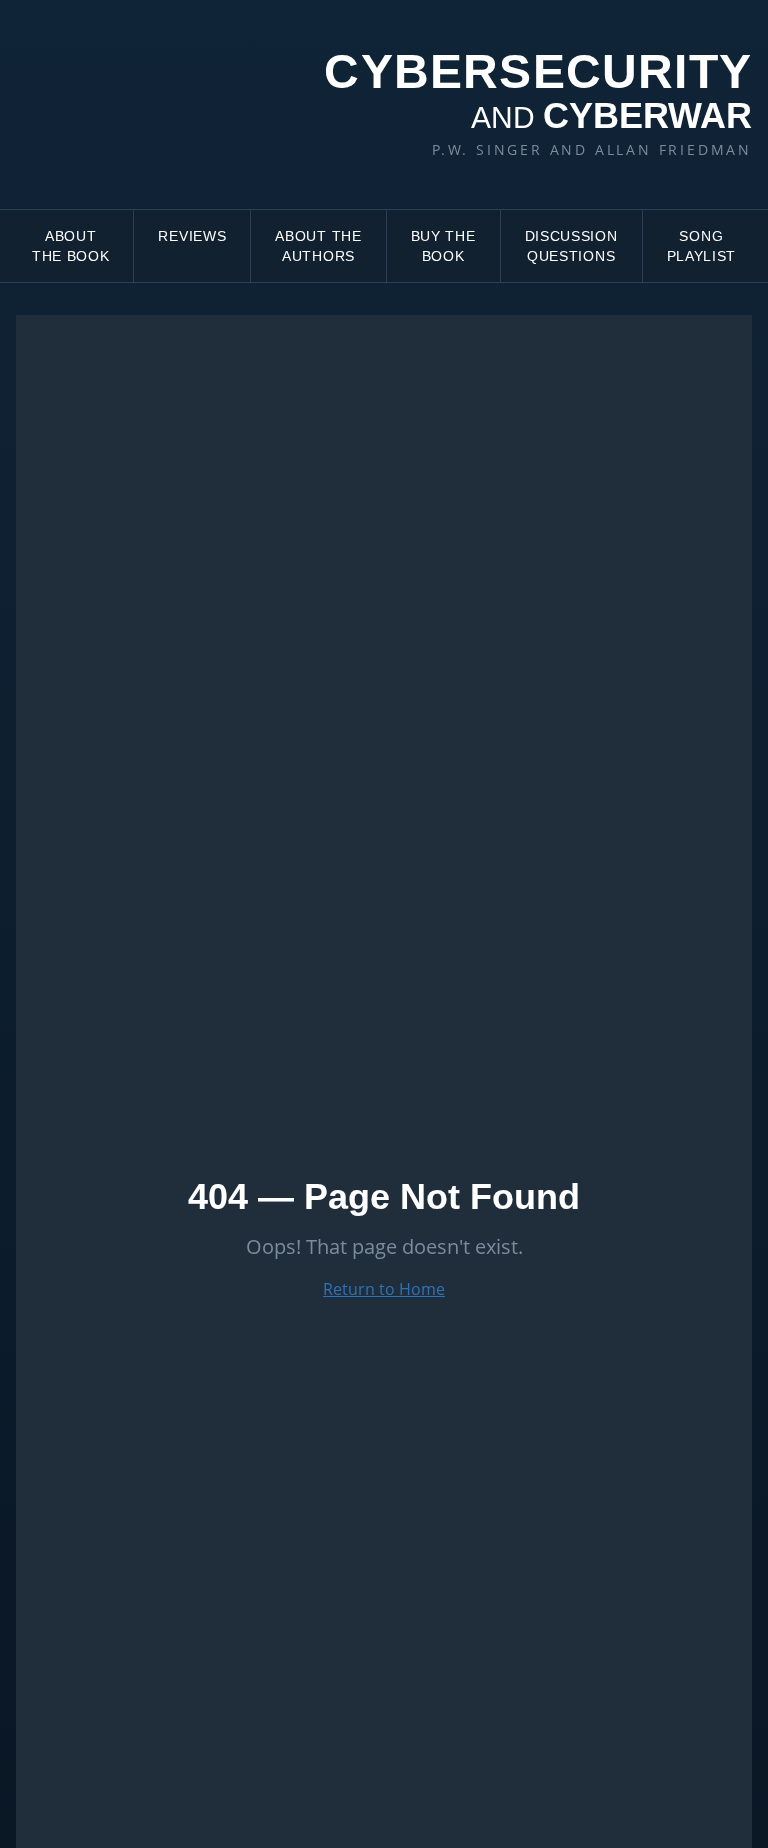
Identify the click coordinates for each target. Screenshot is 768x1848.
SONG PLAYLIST (702, 246)
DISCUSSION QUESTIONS (571, 246)
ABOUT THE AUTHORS (318, 246)
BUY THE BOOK (443, 246)
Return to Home (384, 1289)
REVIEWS (192, 236)
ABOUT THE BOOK (71, 246)
